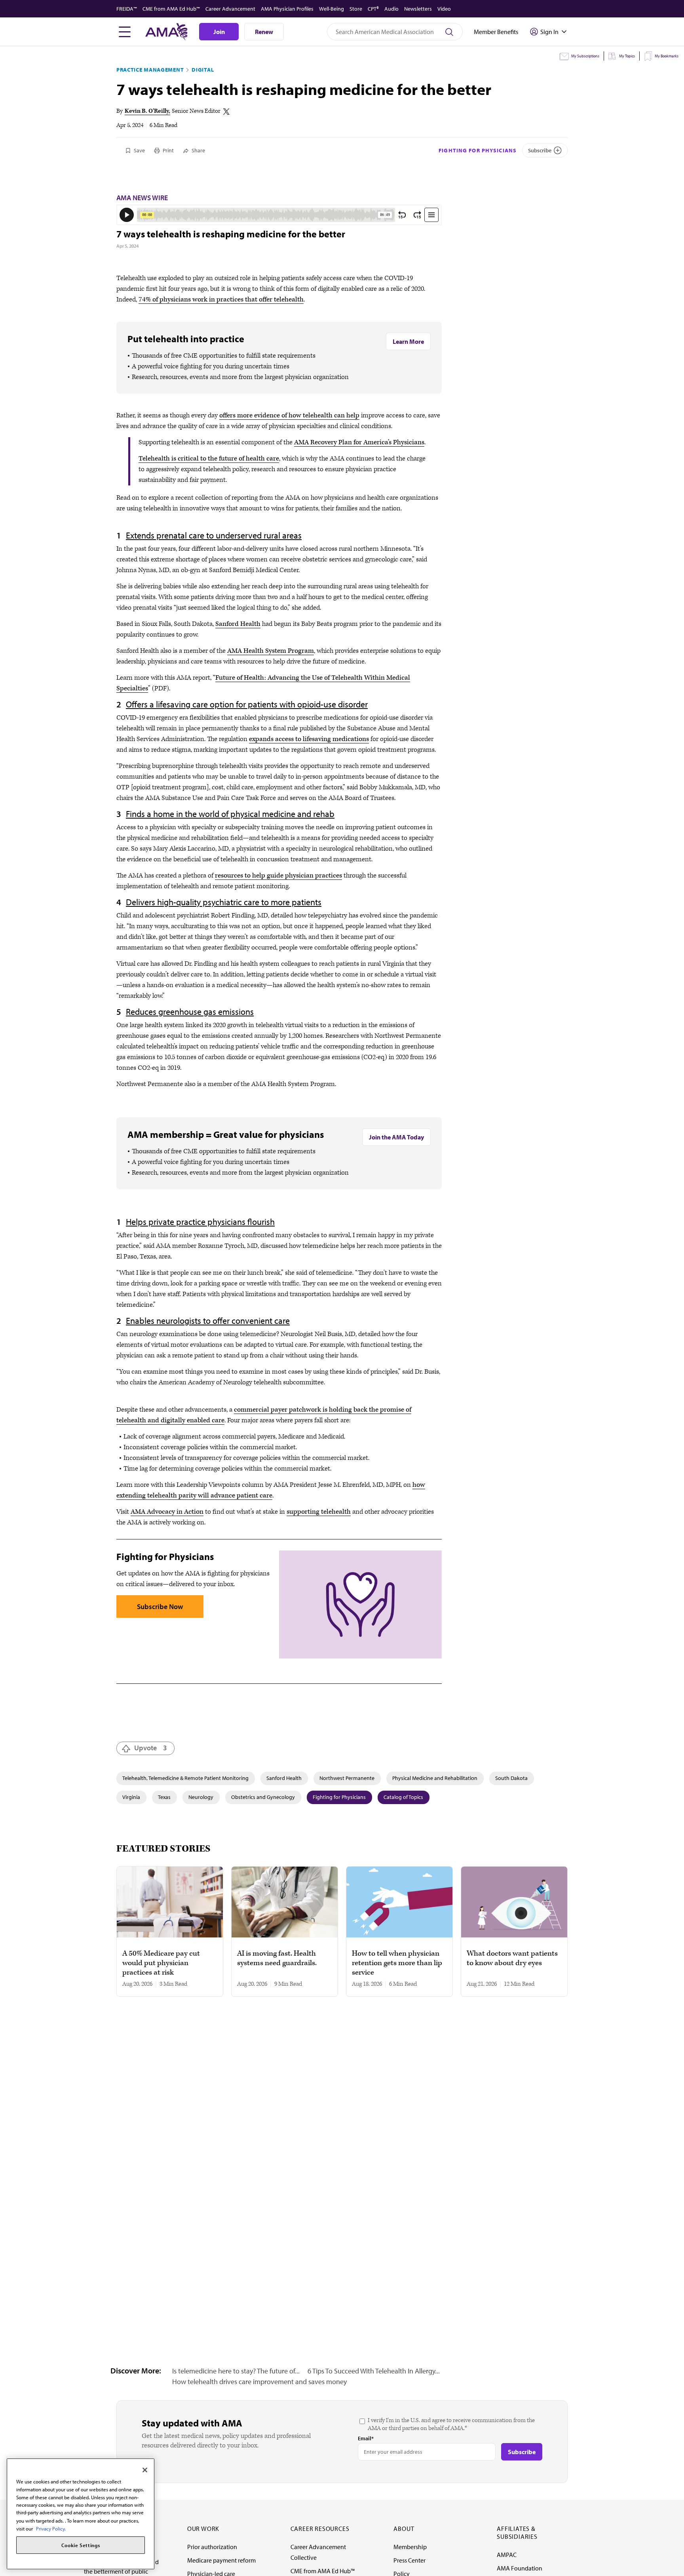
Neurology (201, 1797)
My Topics (627, 56)
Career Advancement (230, 9)
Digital (203, 70)
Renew (264, 32)
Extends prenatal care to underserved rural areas (214, 535)
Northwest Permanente (347, 1778)
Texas (164, 1797)
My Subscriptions (585, 56)
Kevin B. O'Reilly (147, 111)
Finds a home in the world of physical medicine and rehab (230, 814)
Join (219, 32)
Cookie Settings (81, 2545)
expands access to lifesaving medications (309, 739)
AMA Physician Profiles (287, 9)
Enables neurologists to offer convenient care (208, 1321)
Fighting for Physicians (478, 150)
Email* (366, 2438)
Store (356, 9)
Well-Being (332, 9)
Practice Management (150, 70)
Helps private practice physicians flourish (200, 1222)
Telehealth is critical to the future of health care (209, 459)
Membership (410, 2547)
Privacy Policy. (51, 2528)
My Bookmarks (667, 56)
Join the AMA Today (396, 1137)
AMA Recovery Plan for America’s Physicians (359, 442)
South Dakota (511, 1778)
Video (444, 9)
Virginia (131, 1797)
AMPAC (507, 2555)
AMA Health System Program (271, 651)
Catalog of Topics (403, 1797)
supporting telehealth (319, 1512)
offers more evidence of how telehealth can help (289, 415)
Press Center (409, 2560)
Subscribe (540, 150)
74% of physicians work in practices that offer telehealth (221, 299)
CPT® (373, 9)
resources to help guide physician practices (278, 876)
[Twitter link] (226, 112)
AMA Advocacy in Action (167, 1512)
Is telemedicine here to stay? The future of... (236, 2371)
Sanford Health (238, 624)
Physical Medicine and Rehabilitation (435, 1778)
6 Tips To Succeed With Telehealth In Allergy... (374, 2371)
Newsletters (418, 9)
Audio (391, 9)
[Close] (145, 2470)
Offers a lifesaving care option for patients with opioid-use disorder (247, 704)
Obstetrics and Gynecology (263, 1797)
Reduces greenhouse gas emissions (190, 1012)
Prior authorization (212, 2547)
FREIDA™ (127, 9)
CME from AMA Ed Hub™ (171, 9)
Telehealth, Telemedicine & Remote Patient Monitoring (185, 1778)
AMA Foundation (520, 2568)
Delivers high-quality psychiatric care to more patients (224, 902)
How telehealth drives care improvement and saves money (259, 2382)
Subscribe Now (160, 1606)
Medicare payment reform (221, 2560)
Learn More (408, 341)
